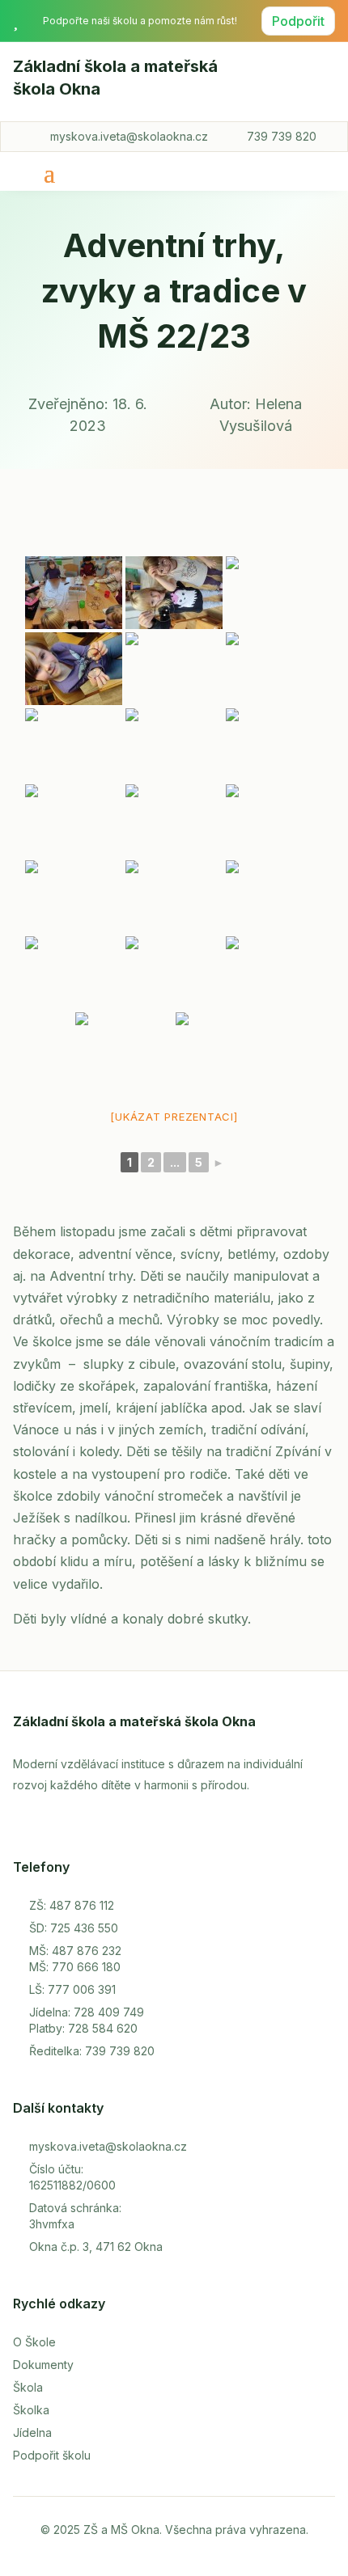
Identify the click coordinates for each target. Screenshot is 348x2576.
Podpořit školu (52, 2455)
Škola (28, 2387)
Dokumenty (43, 2365)
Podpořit (298, 21)
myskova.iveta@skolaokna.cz (129, 136)
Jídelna (32, 2432)
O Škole (34, 2342)
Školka (31, 2410)
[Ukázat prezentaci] (174, 1117)
